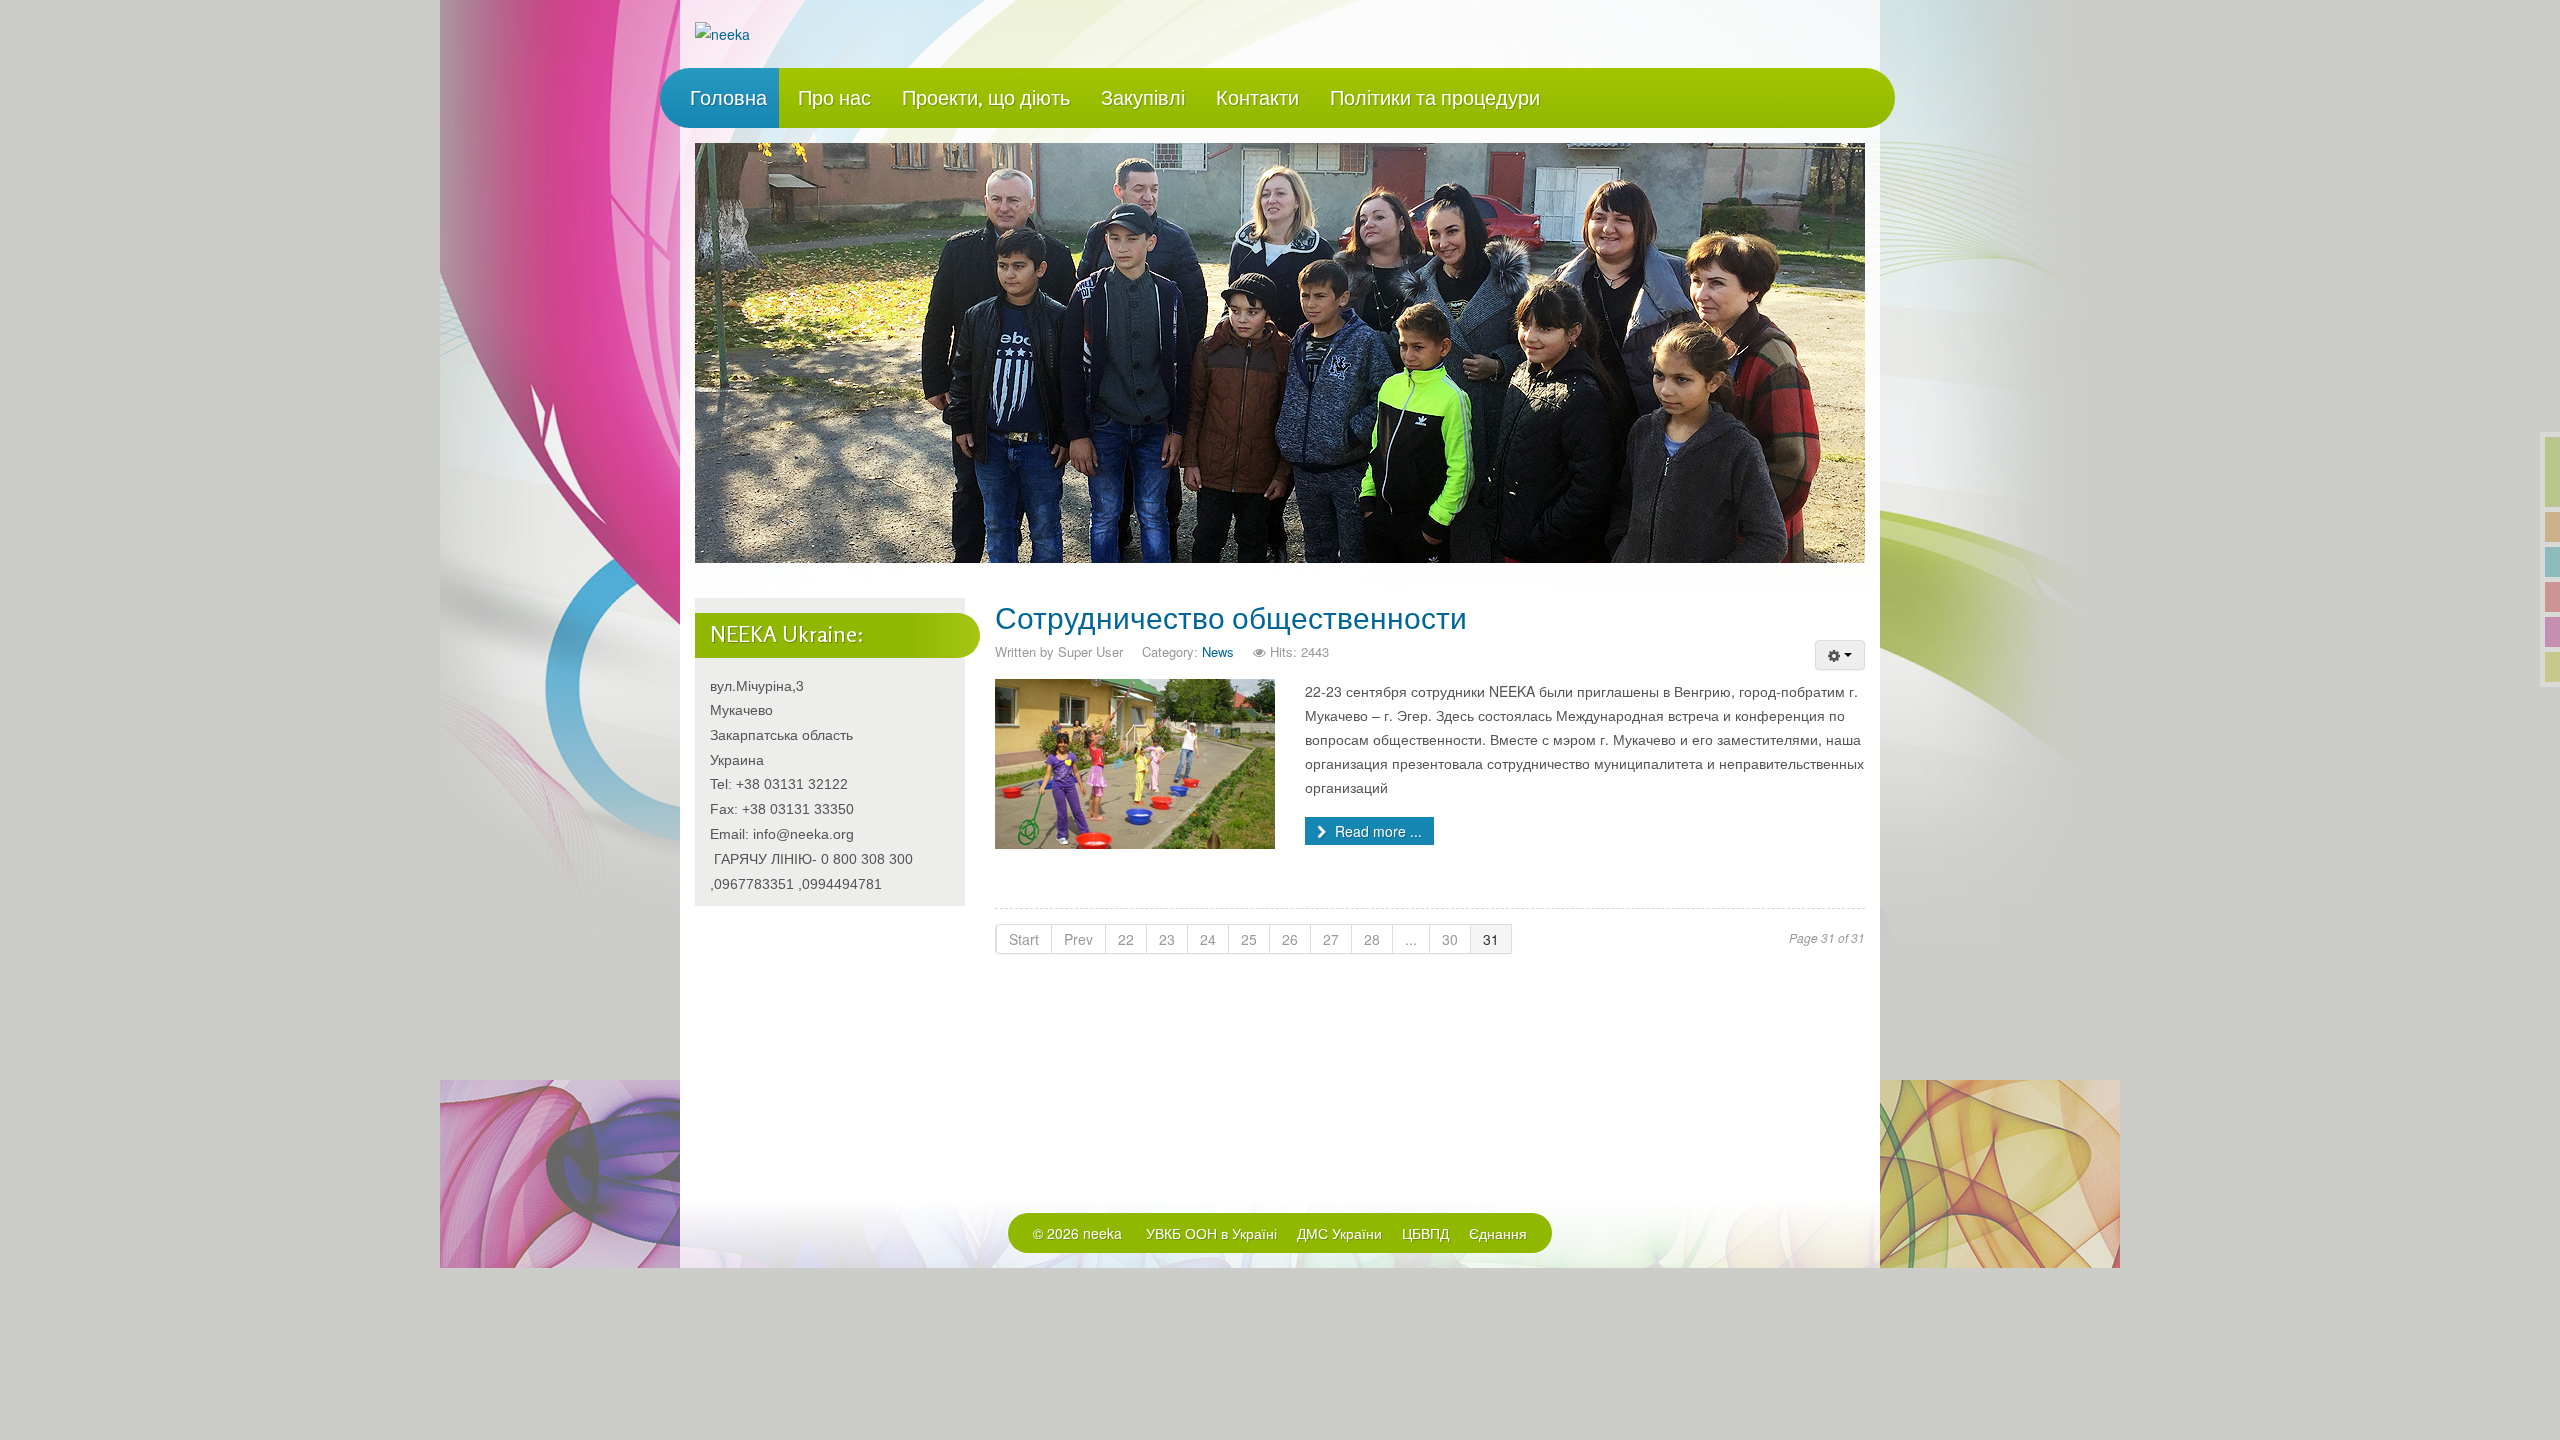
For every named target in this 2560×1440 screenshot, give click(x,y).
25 (1249, 939)
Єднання (1498, 1233)
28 (1372, 939)
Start (1024, 939)
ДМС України (1339, 1233)
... (1411, 939)
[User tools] (1840, 655)
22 (1126, 939)
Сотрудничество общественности (1231, 618)
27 (1331, 939)
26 (1290, 939)
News (1218, 651)
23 (1167, 939)
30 (1450, 939)
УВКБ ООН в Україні (1211, 1233)
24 (1208, 939)
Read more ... (1376, 831)
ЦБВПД (1425, 1233)
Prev (1078, 939)
